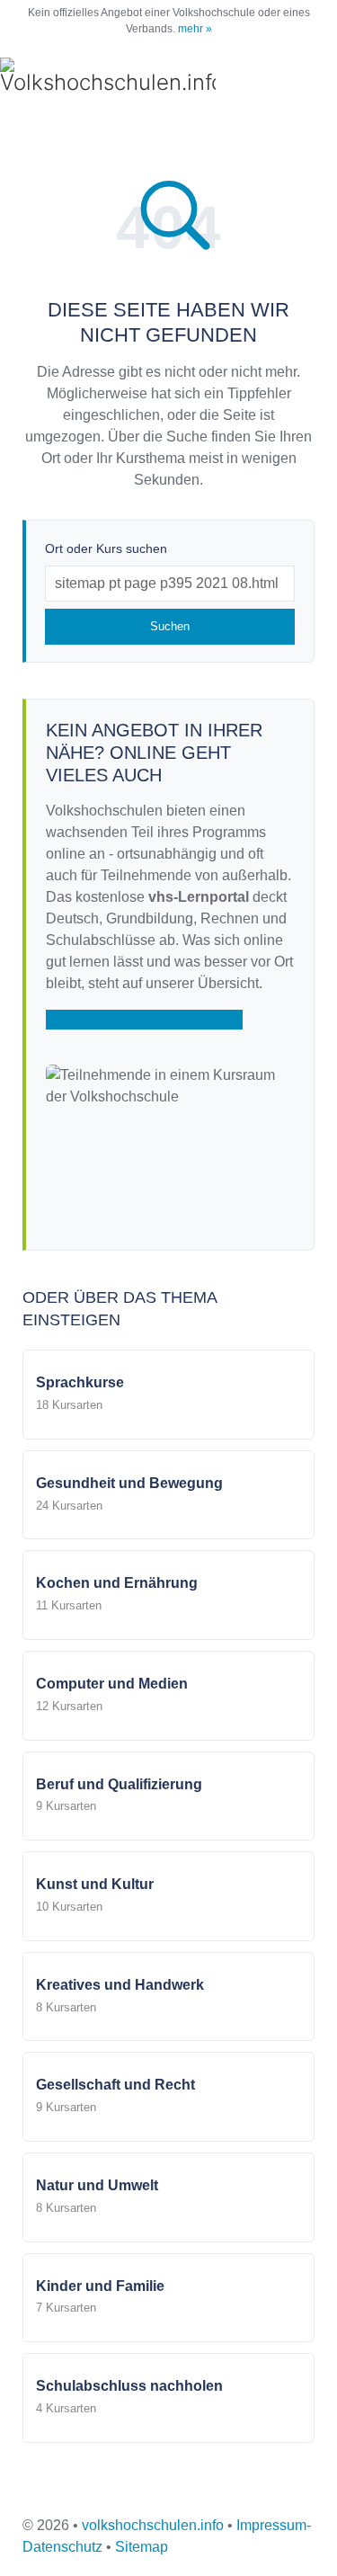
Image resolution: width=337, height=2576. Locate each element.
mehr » (195, 29)
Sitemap (142, 2547)
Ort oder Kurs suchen (106, 548)
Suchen (170, 626)
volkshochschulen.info (153, 2525)
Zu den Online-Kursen (144, 1019)
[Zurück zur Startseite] (108, 77)
